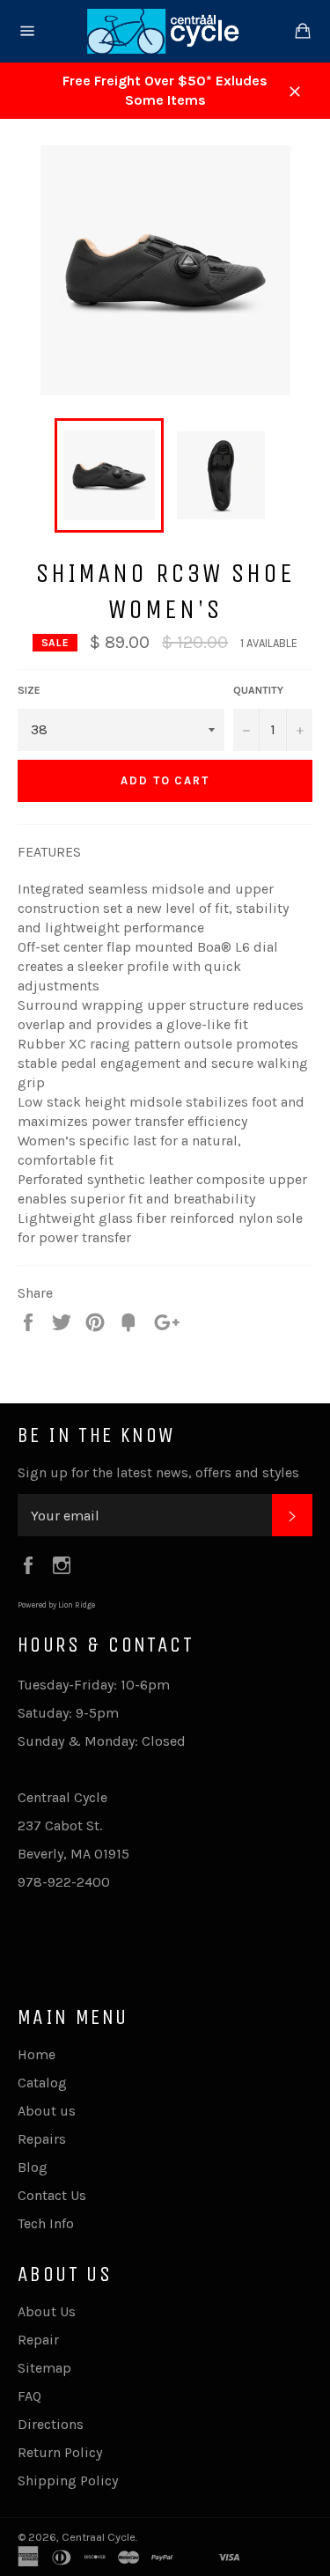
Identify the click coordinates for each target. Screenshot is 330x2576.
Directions (51, 2424)
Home (37, 2054)
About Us (47, 2311)
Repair (38, 2340)
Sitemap (44, 2368)
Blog (33, 2167)
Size (29, 690)
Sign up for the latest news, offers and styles (158, 1472)
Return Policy (60, 2452)
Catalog (42, 2083)
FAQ (29, 2396)
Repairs (42, 2139)
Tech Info (46, 2223)
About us (47, 2111)
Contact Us (52, 2195)
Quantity (258, 690)
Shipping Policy (68, 2480)
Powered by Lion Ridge (56, 1605)
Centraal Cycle (99, 2537)
